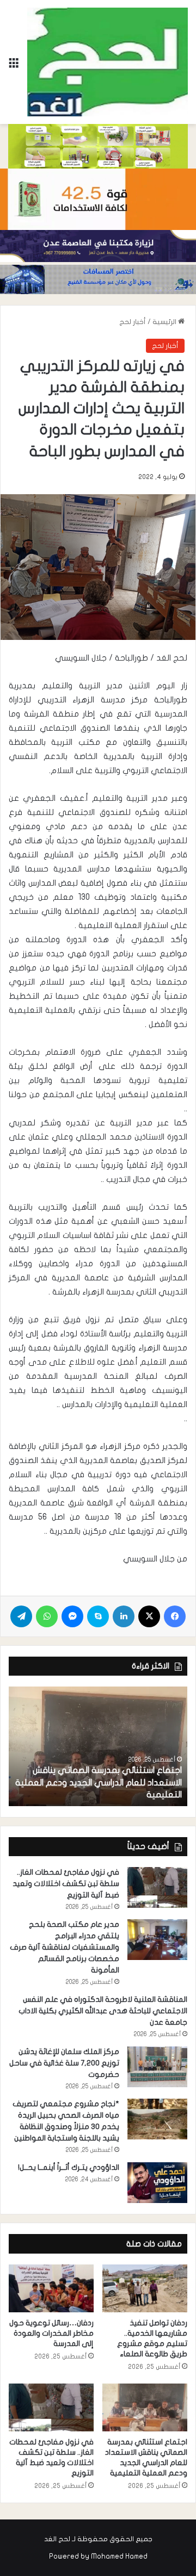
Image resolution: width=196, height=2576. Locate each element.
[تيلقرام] (21, 1616)
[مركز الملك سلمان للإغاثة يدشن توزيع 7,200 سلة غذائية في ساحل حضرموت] (157, 2067)
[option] (98, 1746)
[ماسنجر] (72, 1616)
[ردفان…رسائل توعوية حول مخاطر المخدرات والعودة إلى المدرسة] (51, 2288)
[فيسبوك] (175, 1616)
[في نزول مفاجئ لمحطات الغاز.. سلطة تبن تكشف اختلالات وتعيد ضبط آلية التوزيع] (157, 1887)
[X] (149, 1616)
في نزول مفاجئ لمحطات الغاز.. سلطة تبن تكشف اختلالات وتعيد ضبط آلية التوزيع (66, 1884)
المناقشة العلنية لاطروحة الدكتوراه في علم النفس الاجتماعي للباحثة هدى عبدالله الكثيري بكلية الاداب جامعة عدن (103, 2011)
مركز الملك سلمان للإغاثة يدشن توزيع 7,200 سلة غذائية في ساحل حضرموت (64, 2063)
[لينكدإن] (124, 1616)
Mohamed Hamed (119, 2556)
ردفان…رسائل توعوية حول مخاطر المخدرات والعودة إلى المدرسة (51, 2333)
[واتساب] (47, 1616)
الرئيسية (165, 322)
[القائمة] (14, 66)
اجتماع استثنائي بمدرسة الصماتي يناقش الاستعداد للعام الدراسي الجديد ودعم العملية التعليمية (99, 1782)
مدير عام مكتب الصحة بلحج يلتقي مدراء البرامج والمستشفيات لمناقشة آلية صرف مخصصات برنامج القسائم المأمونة (65, 1947)
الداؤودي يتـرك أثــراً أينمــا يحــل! (69, 2167)
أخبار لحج (133, 322)
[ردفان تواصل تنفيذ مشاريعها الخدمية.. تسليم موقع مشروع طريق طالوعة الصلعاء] (145, 2288)
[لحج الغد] (108, 62)
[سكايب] (98, 1616)
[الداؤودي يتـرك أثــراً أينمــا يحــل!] (157, 2183)
